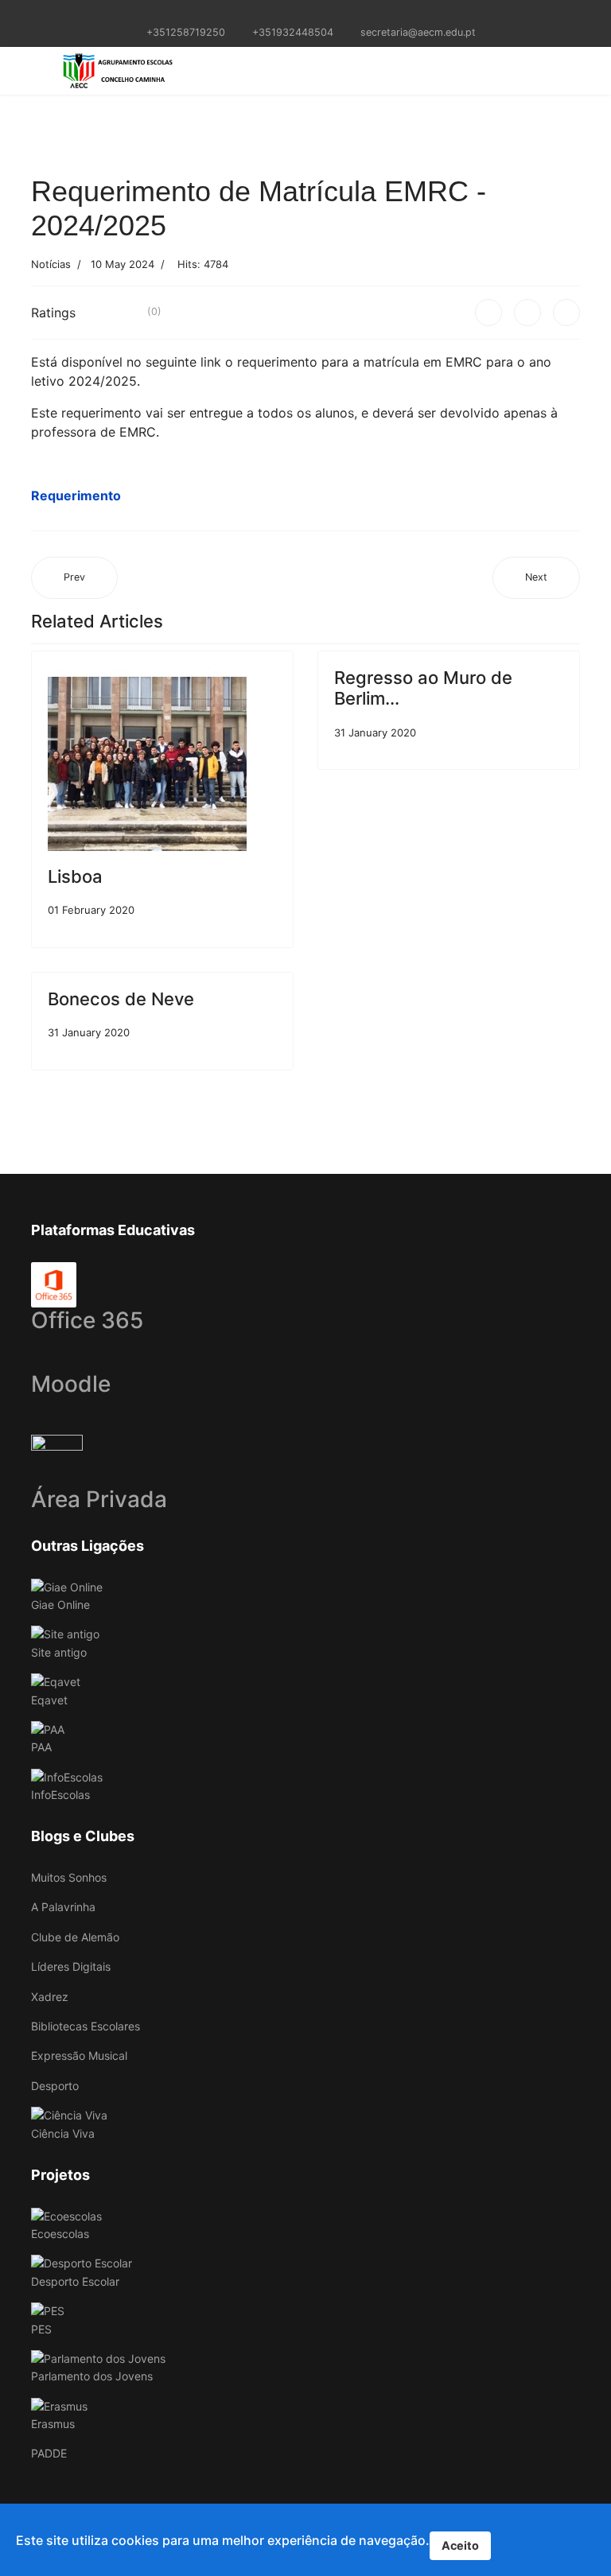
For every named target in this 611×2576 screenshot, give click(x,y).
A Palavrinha (63, 1907)
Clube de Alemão (75, 1937)
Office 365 (87, 1320)
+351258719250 (186, 32)
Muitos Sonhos (69, 1877)
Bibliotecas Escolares (86, 2026)
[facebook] (296, 15)
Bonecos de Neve (121, 999)
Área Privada (99, 1499)
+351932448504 (293, 32)
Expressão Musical (79, 2055)
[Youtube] (315, 15)
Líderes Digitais (71, 1966)
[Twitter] (527, 313)
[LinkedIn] (566, 313)
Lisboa (75, 876)
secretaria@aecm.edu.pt (418, 32)
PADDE (49, 2453)
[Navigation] (37, 71)
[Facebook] (488, 313)
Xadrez (50, 1997)
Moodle (71, 1384)
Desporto (55, 2086)
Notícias (51, 264)
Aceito (460, 2545)
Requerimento (76, 495)
